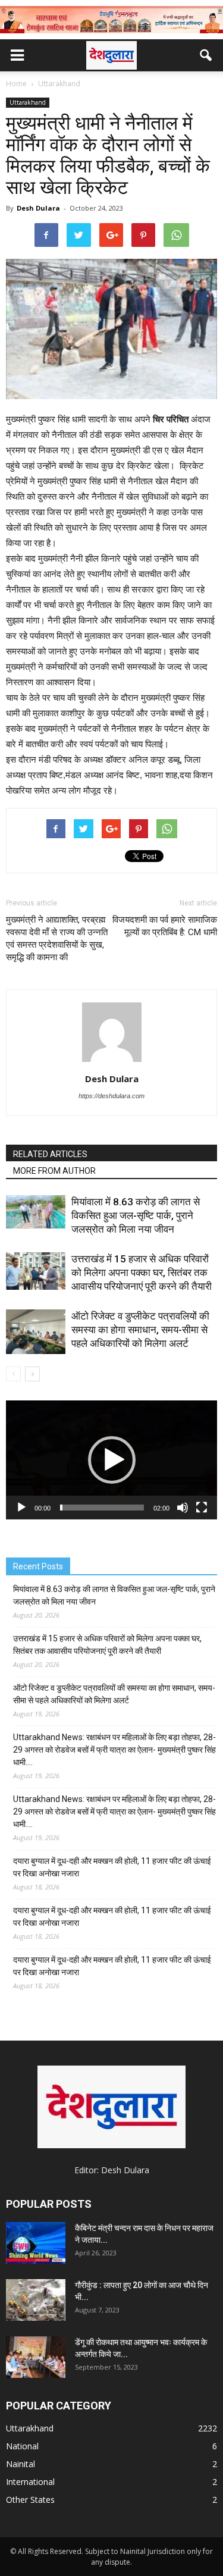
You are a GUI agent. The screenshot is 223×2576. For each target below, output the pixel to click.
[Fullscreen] (202, 1508)
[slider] (102, 1508)
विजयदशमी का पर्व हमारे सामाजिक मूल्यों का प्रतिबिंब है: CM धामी (165, 926)
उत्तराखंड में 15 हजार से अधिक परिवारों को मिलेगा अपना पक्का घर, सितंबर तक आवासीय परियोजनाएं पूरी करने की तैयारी (142, 1273)
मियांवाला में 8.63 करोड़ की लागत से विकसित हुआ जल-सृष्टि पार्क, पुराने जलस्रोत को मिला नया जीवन (136, 1215)
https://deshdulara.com (111, 1096)
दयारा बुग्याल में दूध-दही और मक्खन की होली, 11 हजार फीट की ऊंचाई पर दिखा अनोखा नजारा (112, 1867)
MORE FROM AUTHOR (54, 1171)
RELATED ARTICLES (50, 1154)
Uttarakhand (28, 102)
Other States (30, 2500)
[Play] (21, 1508)
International (30, 2482)
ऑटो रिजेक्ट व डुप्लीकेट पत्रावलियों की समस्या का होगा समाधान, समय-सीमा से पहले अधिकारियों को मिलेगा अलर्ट (140, 1330)
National (22, 2446)
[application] (111, 1460)
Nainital (21, 2464)
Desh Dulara (38, 208)
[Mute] (183, 1508)
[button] (206, 55)
